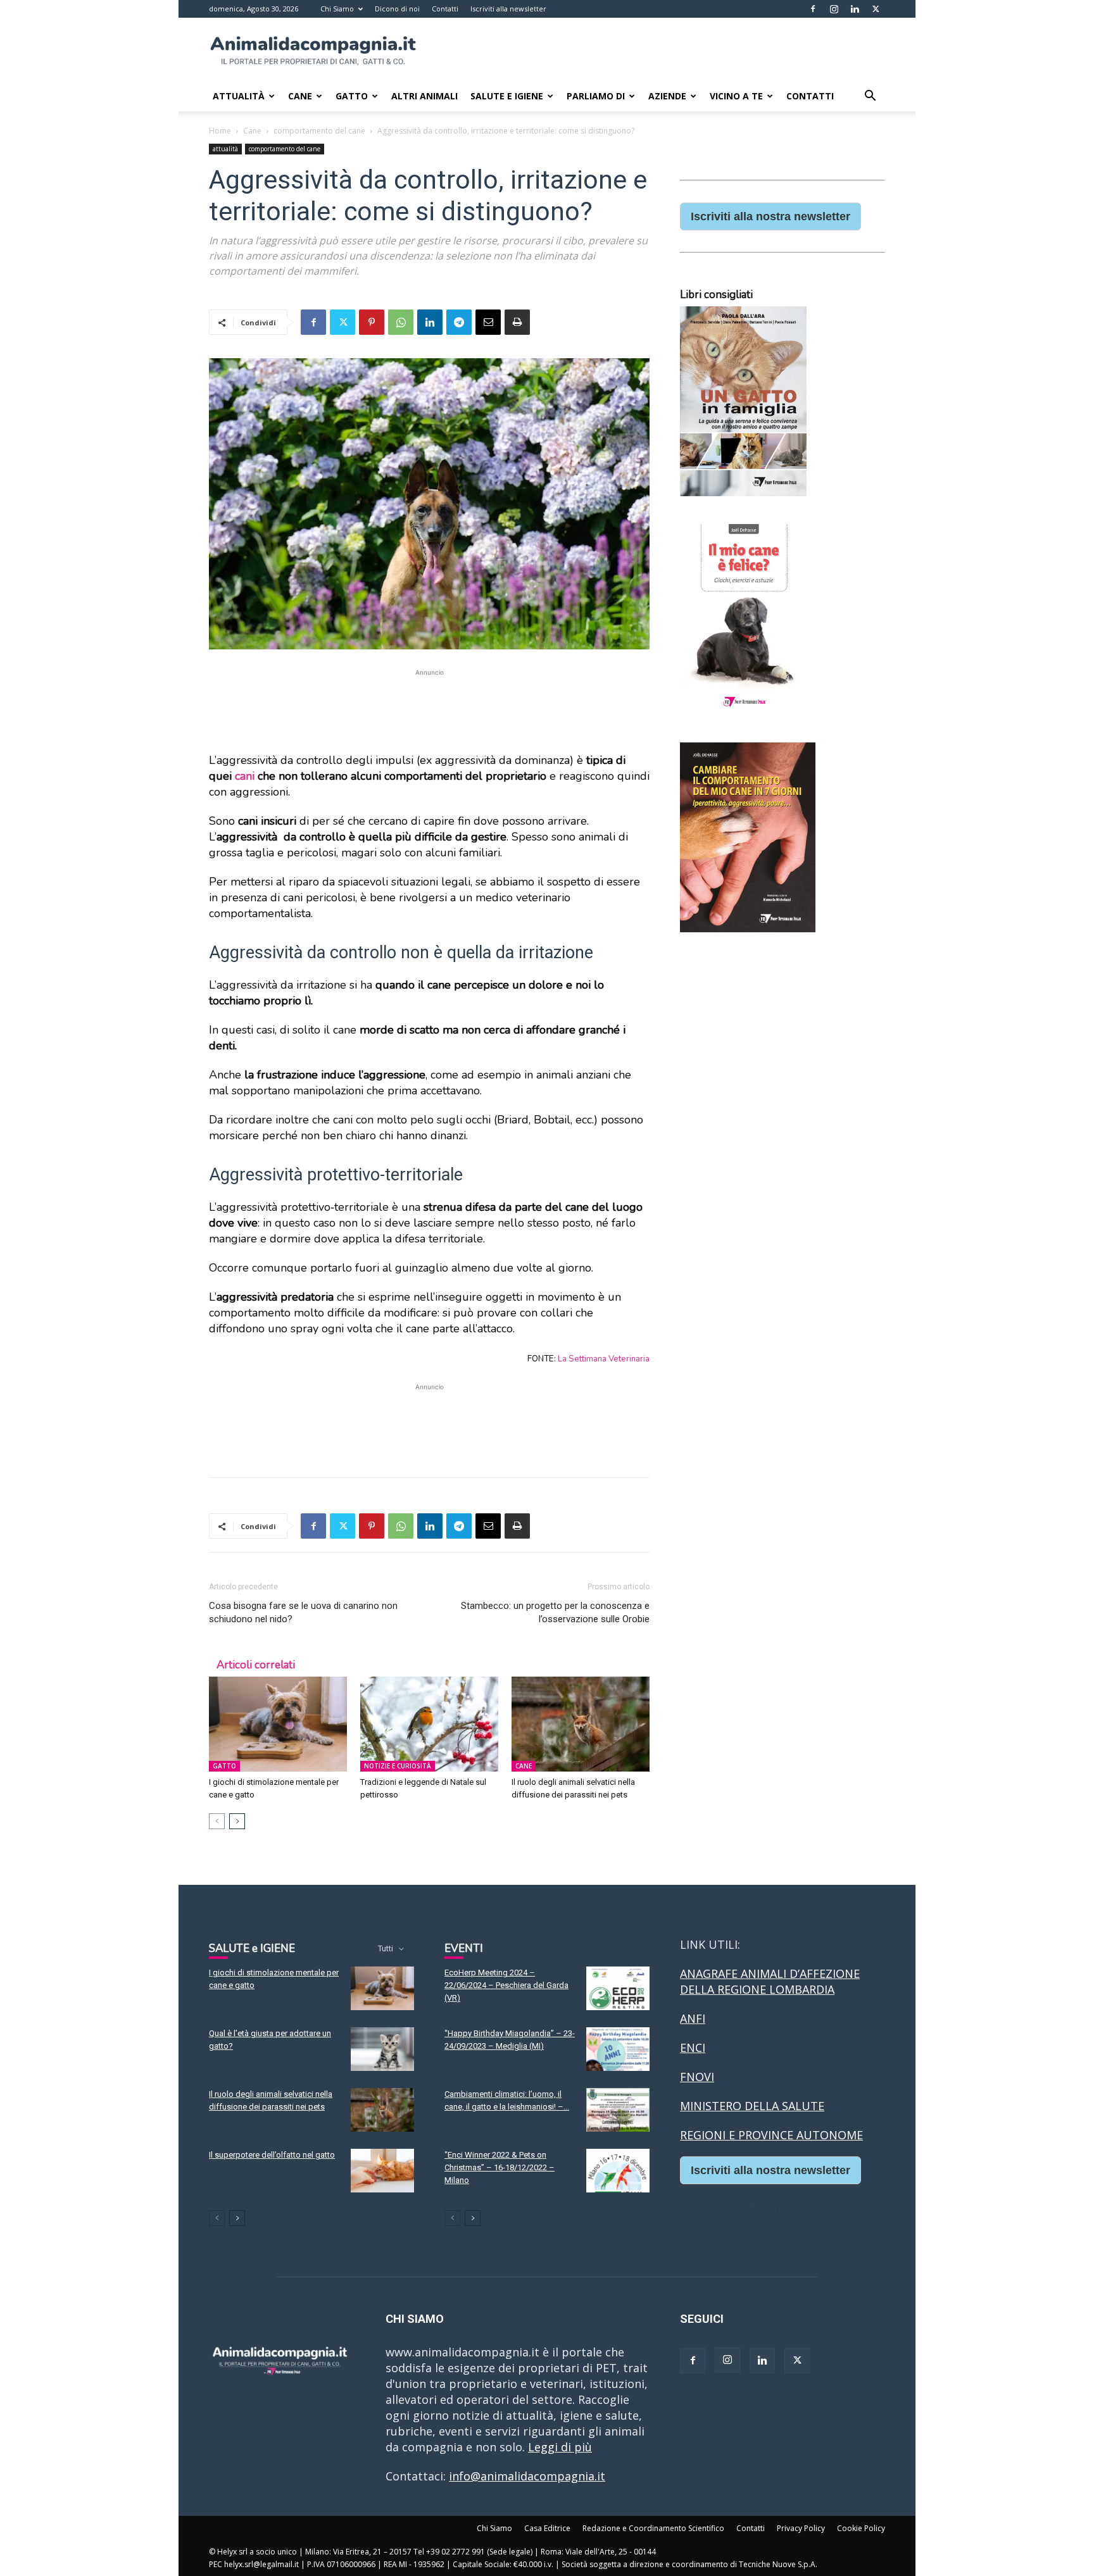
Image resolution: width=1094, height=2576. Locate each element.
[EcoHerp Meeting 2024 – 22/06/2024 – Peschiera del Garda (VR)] (618, 1988)
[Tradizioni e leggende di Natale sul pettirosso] (429, 1724)
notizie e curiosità (398, 1766)
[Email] (488, 322)
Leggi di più (560, 2447)
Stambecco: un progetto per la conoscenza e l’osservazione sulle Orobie (555, 1612)
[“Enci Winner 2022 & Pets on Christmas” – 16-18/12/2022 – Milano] (618, 2171)
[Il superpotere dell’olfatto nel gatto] (382, 2171)
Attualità (239, 96)
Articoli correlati (256, 1665)
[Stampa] (517, 322)
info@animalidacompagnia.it (527, 2476)
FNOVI (697, 2077)
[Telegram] (459, 322)
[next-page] (237, 1821)
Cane (300, 96)
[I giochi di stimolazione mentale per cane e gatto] (278, 1724)
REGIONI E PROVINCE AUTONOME (771, 2135)
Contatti (445, 9)
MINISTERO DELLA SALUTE (752, 2106)
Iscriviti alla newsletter (508, 9)
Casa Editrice (547, 2528)
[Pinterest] (372, 322)
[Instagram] (834, 9)
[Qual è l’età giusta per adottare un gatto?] (382, 2049)
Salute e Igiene (507, 96)
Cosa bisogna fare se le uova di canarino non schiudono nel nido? (303, 1612)
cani (245, 776)
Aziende (667, 96)
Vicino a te (736, 96)
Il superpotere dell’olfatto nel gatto (272, 2155)
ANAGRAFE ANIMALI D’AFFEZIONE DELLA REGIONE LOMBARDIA (770, 1981)
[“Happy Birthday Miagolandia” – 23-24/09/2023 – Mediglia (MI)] (618, 2049)
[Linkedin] (855, 9)
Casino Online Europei (740, 2208)
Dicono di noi (397, 9)
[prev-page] (217, 1821)
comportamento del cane (319, 131)
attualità (225, 149)
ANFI (693, 2018)
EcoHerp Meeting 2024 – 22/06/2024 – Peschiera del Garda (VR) (506, 1985)
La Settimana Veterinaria (604, 1359)
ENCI (693, 2048)
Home (220, 131)
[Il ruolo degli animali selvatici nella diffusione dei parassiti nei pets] (581, 1724)
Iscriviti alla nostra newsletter (770, 216)
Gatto (352, 96)
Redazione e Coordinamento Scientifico (653, 2528)
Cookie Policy (861, 2528)
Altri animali (424, 96)
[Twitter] (876, 9)
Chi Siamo (337, 9)
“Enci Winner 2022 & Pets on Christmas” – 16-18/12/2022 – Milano (500, 2167)
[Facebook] (813, 9)
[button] (870, 96)
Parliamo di (596, 96)
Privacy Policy (801, 2528)
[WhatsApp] (401, 322)
